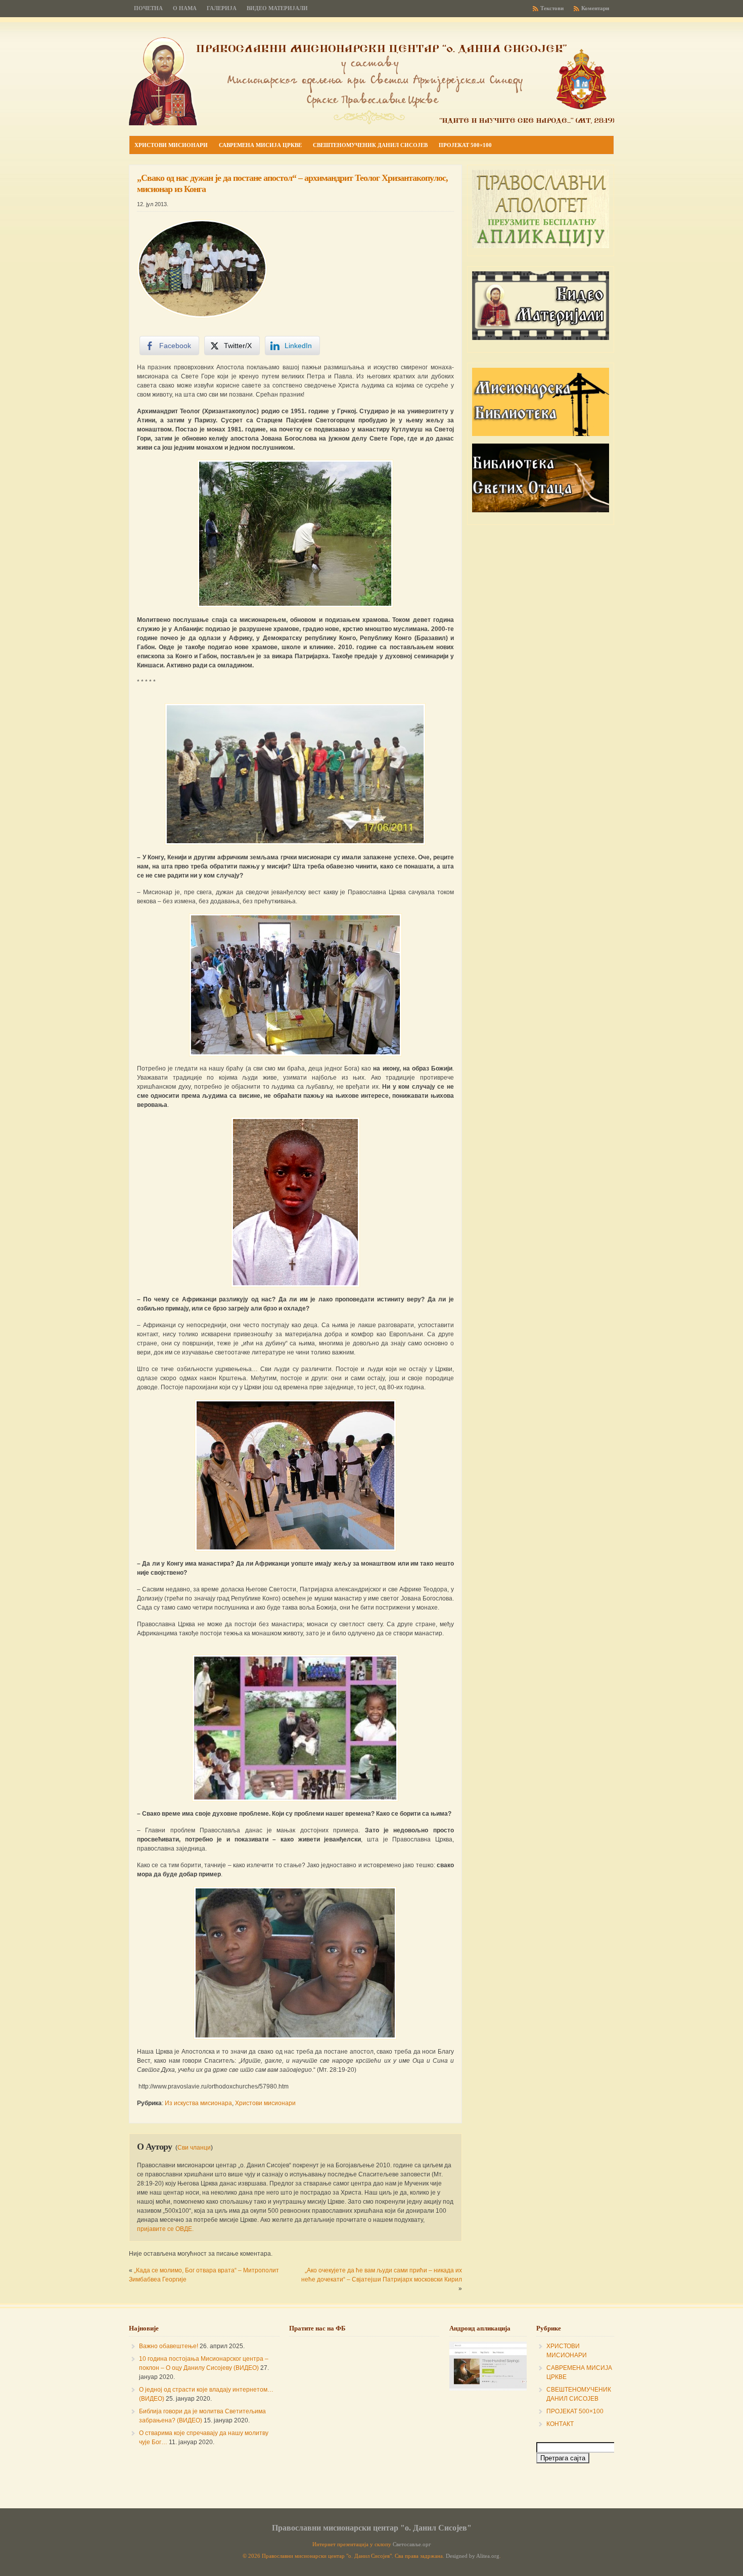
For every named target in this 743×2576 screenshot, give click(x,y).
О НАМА (185, 8)
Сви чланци (194, 2148)
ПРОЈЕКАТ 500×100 (575, 2411)
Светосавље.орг (412, 2544)
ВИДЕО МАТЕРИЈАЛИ (277, 8)
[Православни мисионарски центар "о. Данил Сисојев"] (371, 123)
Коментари (595, 8)
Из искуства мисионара (198, 2103)
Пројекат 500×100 (465, 145)
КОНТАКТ (560, 2424)
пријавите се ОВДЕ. (165, 2229)
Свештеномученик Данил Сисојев (370, 145)
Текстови (552, 8)
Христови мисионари (171, 145)
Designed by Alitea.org (473, 2556)
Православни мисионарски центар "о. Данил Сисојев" (372, 2528)
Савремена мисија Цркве (260, 145)
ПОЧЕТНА (148, 8)
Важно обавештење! (169, 2346)
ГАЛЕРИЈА (222, 8)
